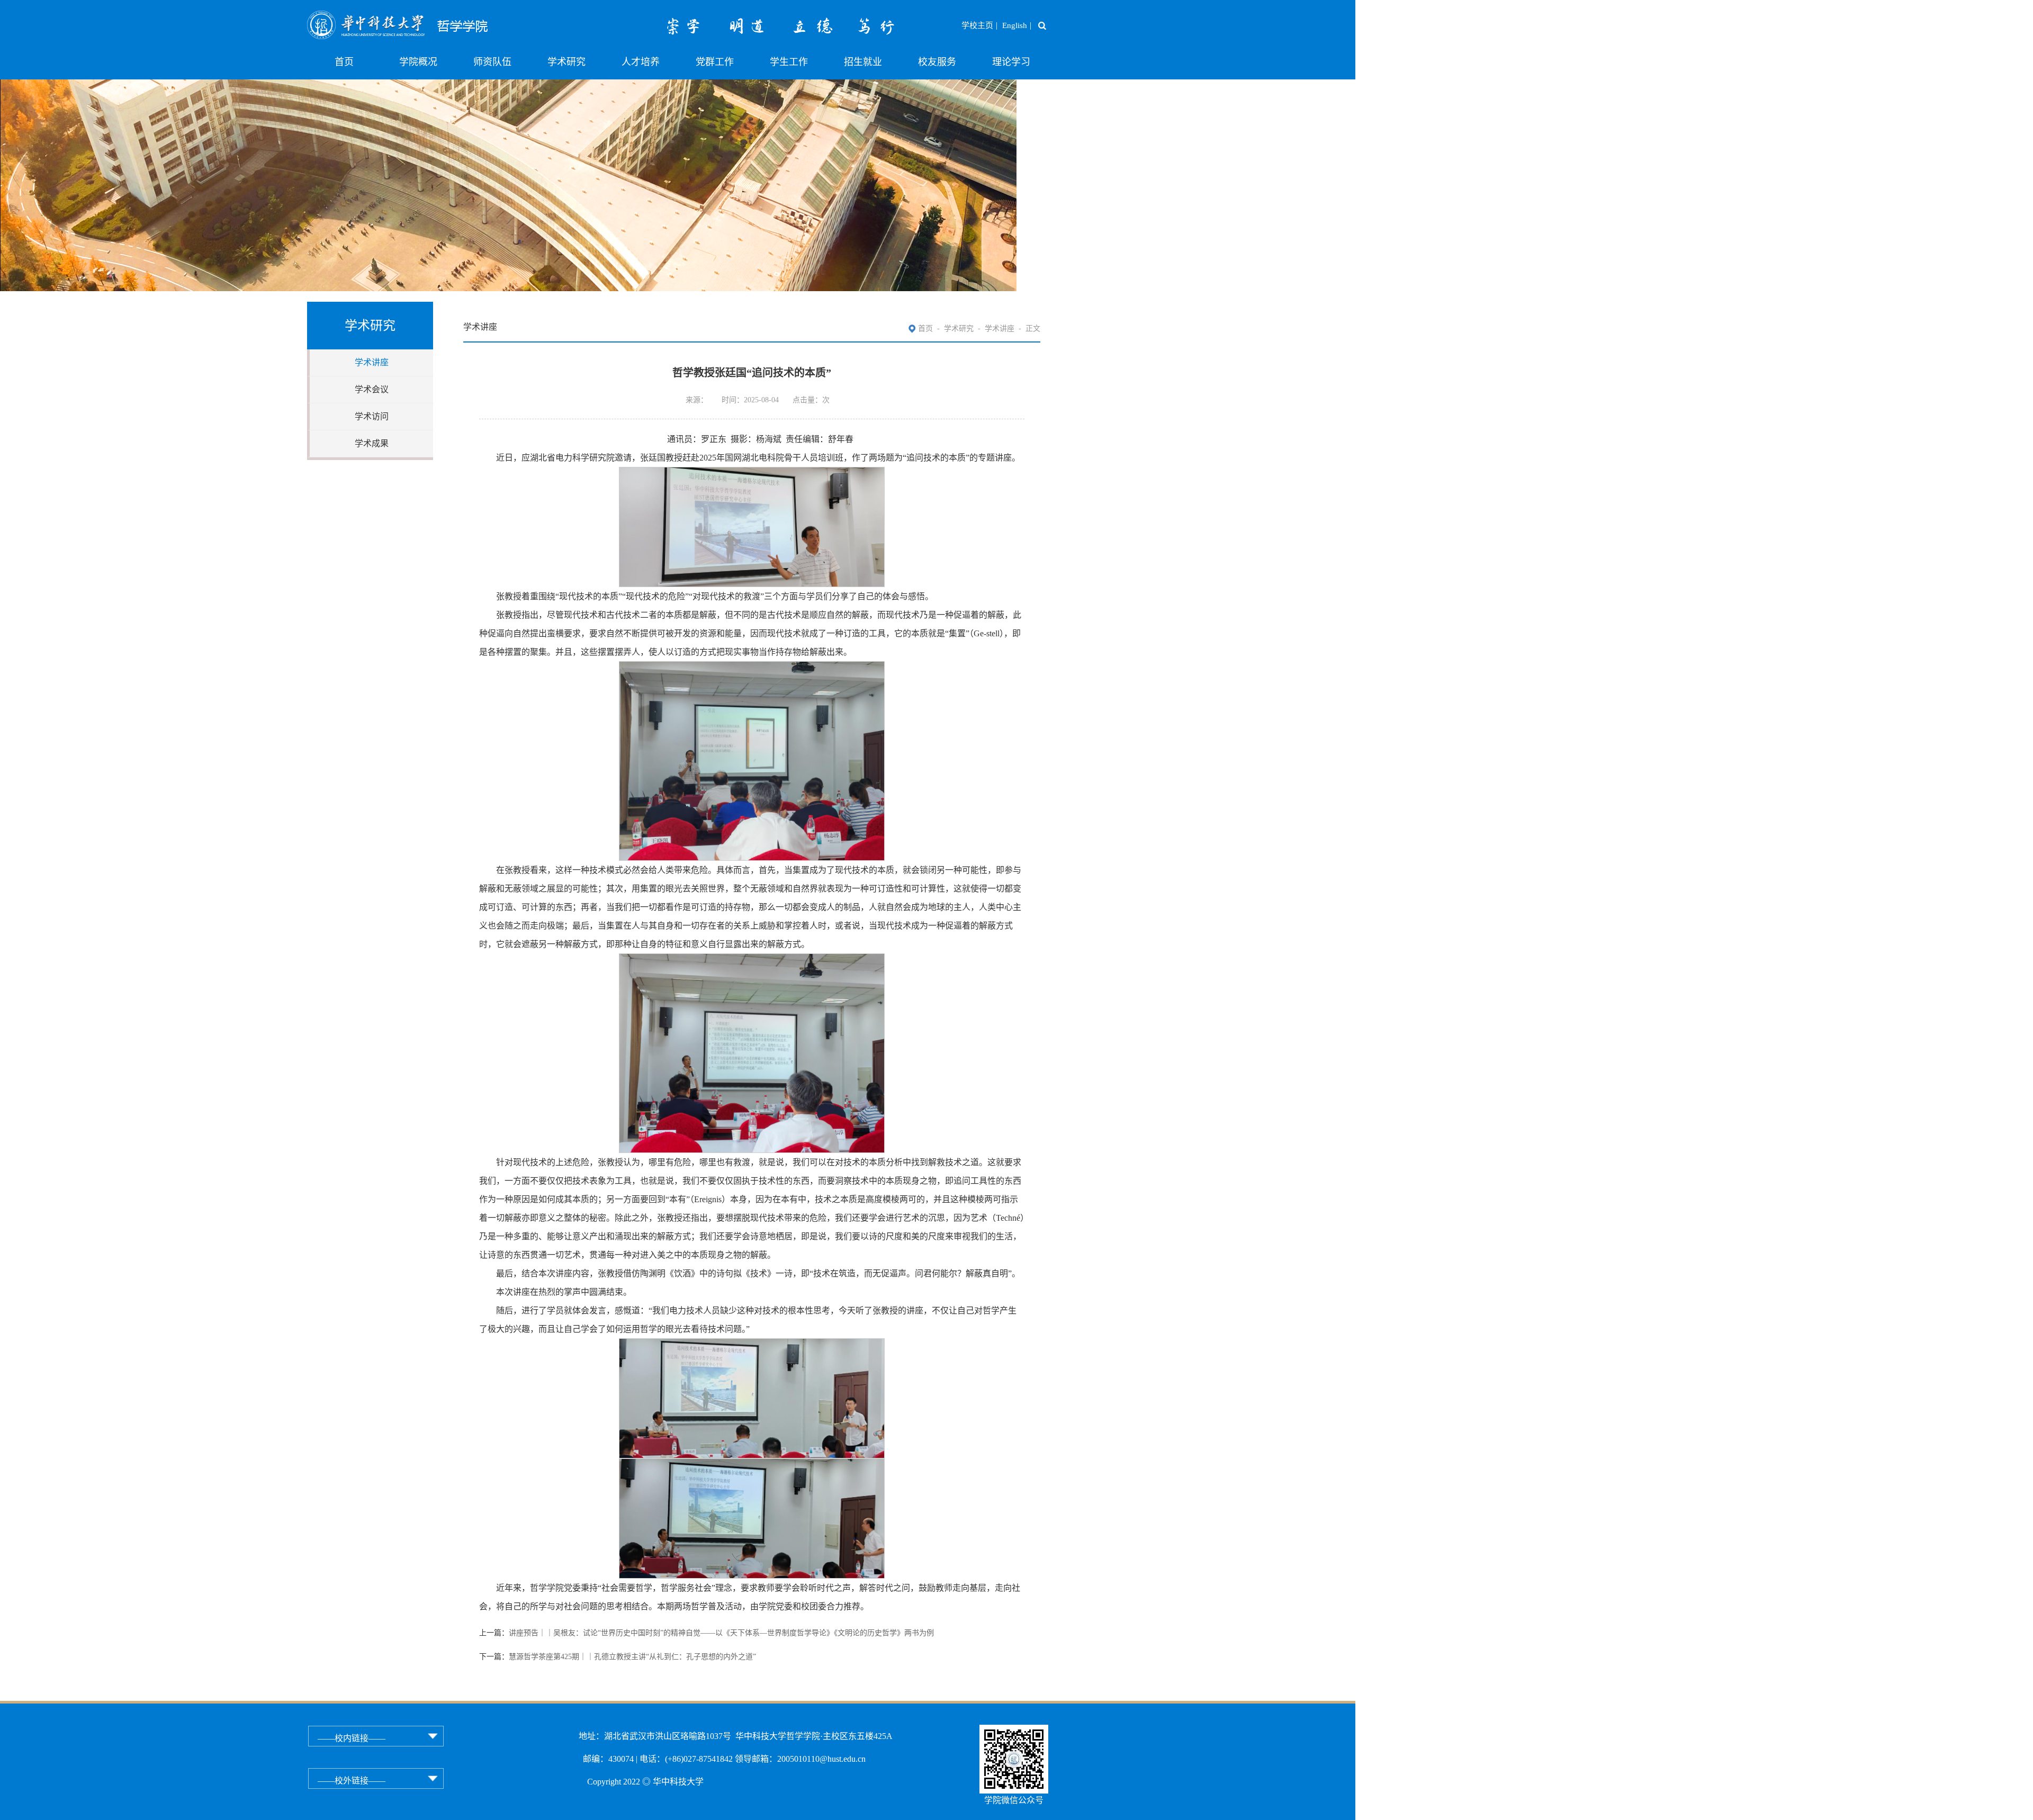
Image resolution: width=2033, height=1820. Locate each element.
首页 (344, 62)
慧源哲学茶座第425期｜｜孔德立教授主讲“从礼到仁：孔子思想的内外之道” (632, 1657)
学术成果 (372, 443)
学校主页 (977, 25)
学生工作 (789, 62)
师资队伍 (492, 62)
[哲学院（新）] (430, 17)
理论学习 (1011, 62)
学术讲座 (372, 362)
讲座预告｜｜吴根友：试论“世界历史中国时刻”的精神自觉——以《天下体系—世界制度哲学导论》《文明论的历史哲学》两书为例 (721, 1633)
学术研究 (566, 62)
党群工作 (715, 62)
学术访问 (372, 416)
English (1015, 25)
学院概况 (418, 62)
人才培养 (641, 62)
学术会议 (372, 389)
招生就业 (863, 62)
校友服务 (937, 62)
